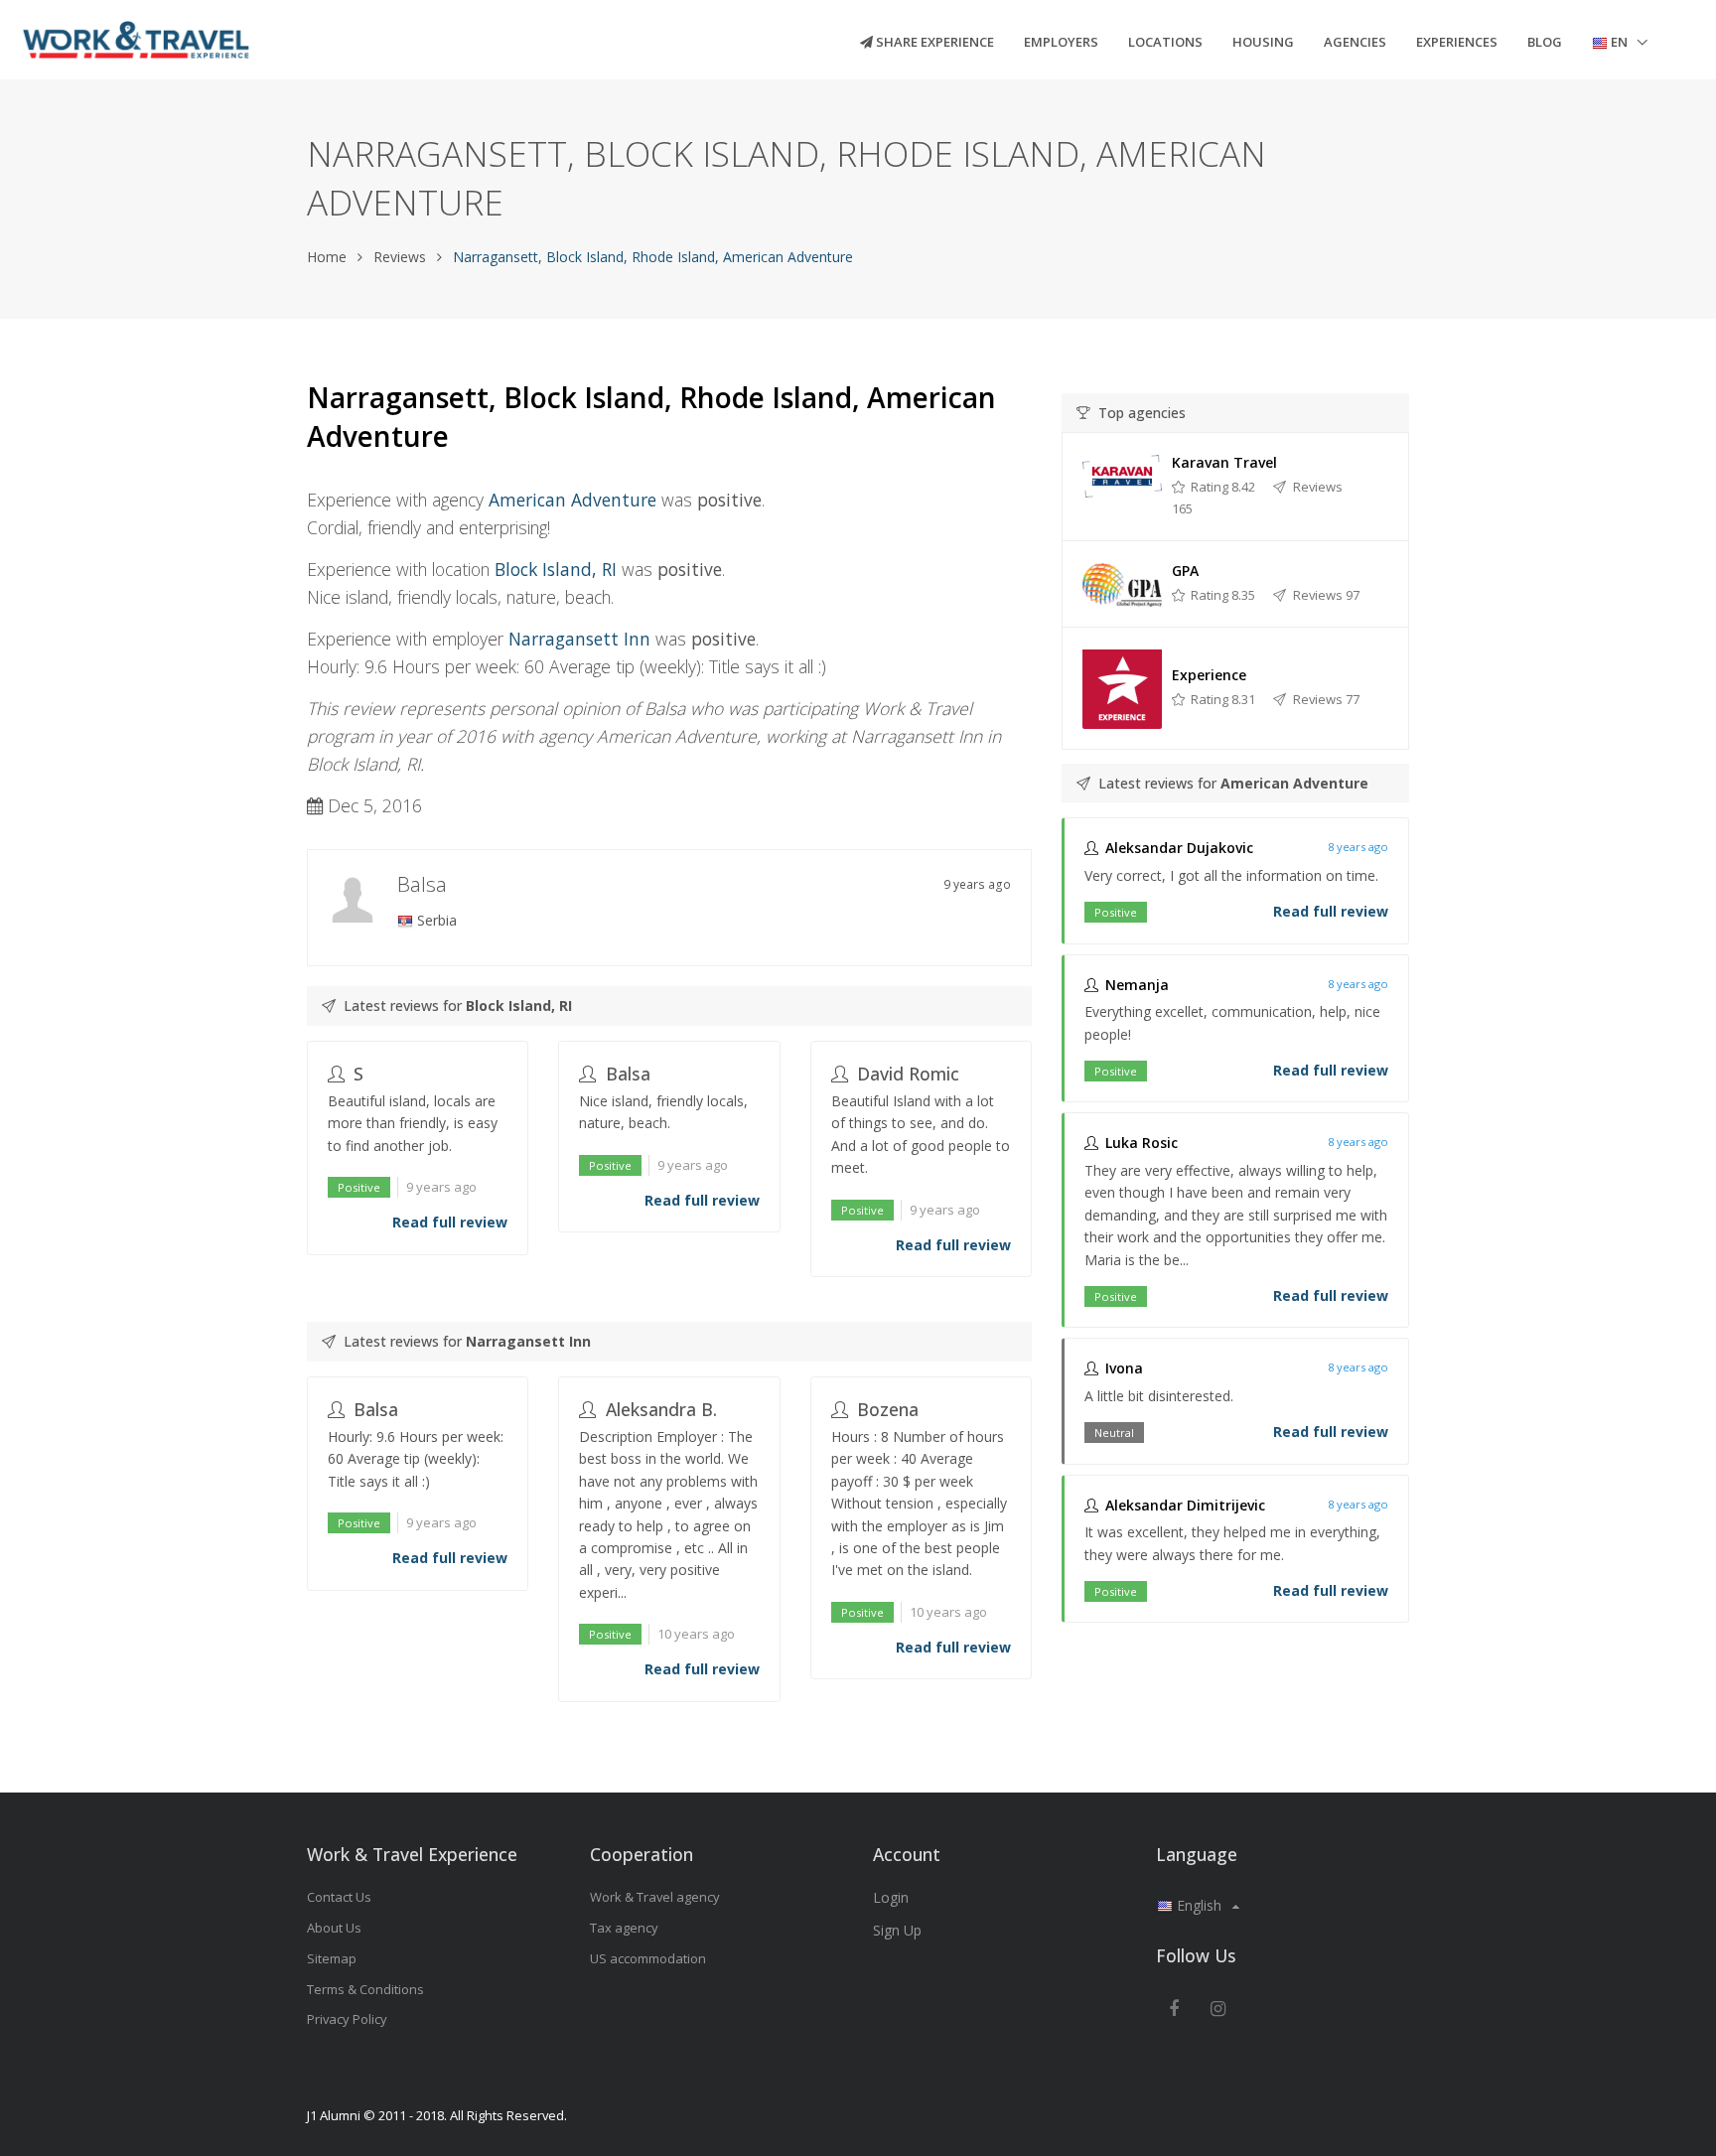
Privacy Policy (347, 2019)
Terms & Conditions (365, 1989)
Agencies (1355, 42)
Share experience (933, 42)
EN (1619, 42)
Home (327, 257)
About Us (334, 1928)
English (1199, 1905)
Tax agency (624, 1928)
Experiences (1457, 42)
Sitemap (332, 1958)
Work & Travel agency (655, 1897)
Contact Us (339, 1897)
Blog (1545, 42)
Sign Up (897, 1930)
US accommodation (648, 1958)
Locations (1165, 42)
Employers (1061, 42)
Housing (1263, 42)
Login (891, 1897)
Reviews (400, 257)
